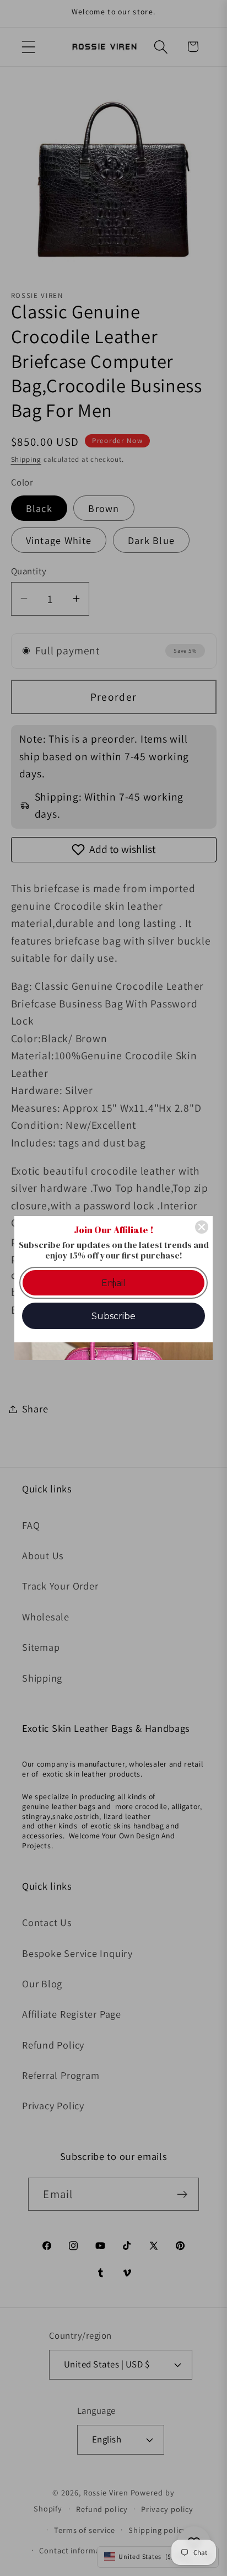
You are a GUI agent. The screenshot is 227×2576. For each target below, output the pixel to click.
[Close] (202, 1227)
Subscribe (113, 1316)
